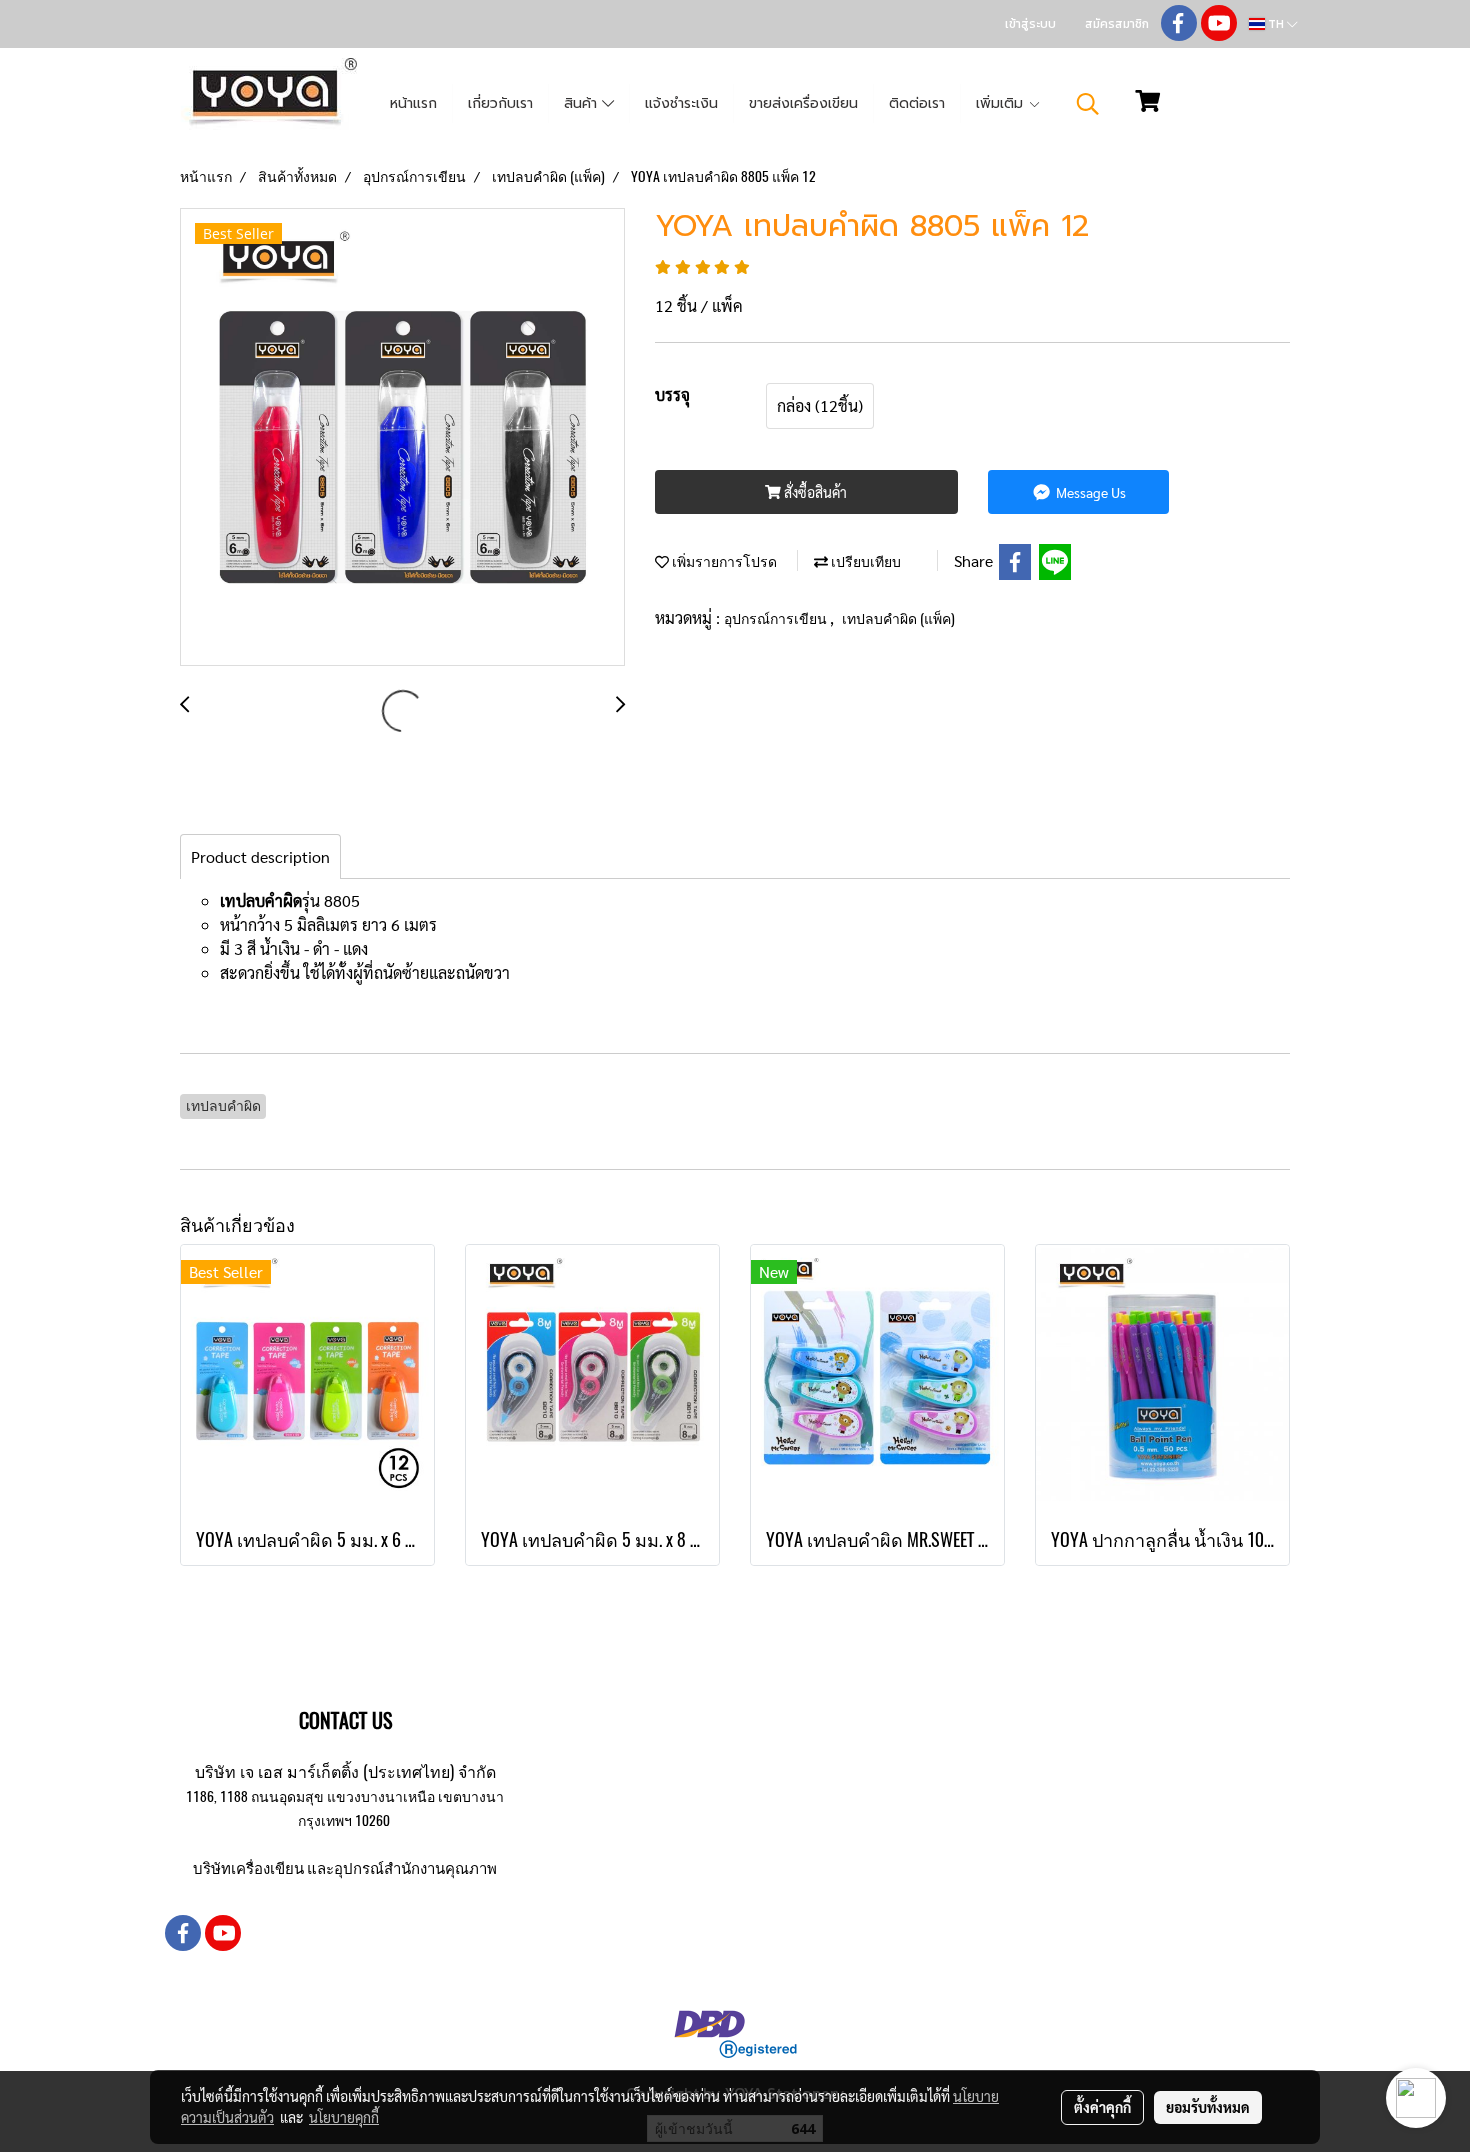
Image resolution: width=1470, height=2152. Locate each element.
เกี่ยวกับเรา (500, 103)
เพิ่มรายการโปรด (723, 561)
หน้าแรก (413, 103)
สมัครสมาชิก (1117, 24)
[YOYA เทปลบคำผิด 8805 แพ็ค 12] (402, 438)
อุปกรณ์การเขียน (777, 618)
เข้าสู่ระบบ (1030, 24)
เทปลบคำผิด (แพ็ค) (898, 618)
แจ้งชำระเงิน (681, 103)
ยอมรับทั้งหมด (1208, 2107)
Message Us (1089, 492)
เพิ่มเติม (1002, 103)
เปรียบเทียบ (864, 561)
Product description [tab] (260, 856)
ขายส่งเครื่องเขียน (803, 103)
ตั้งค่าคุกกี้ (1102, 2107)
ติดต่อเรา (917, 103)
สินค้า (583, 103)
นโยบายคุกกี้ (344, 2117)
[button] (1088, 104)
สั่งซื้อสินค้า (814, 492)
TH (1276, 24)
